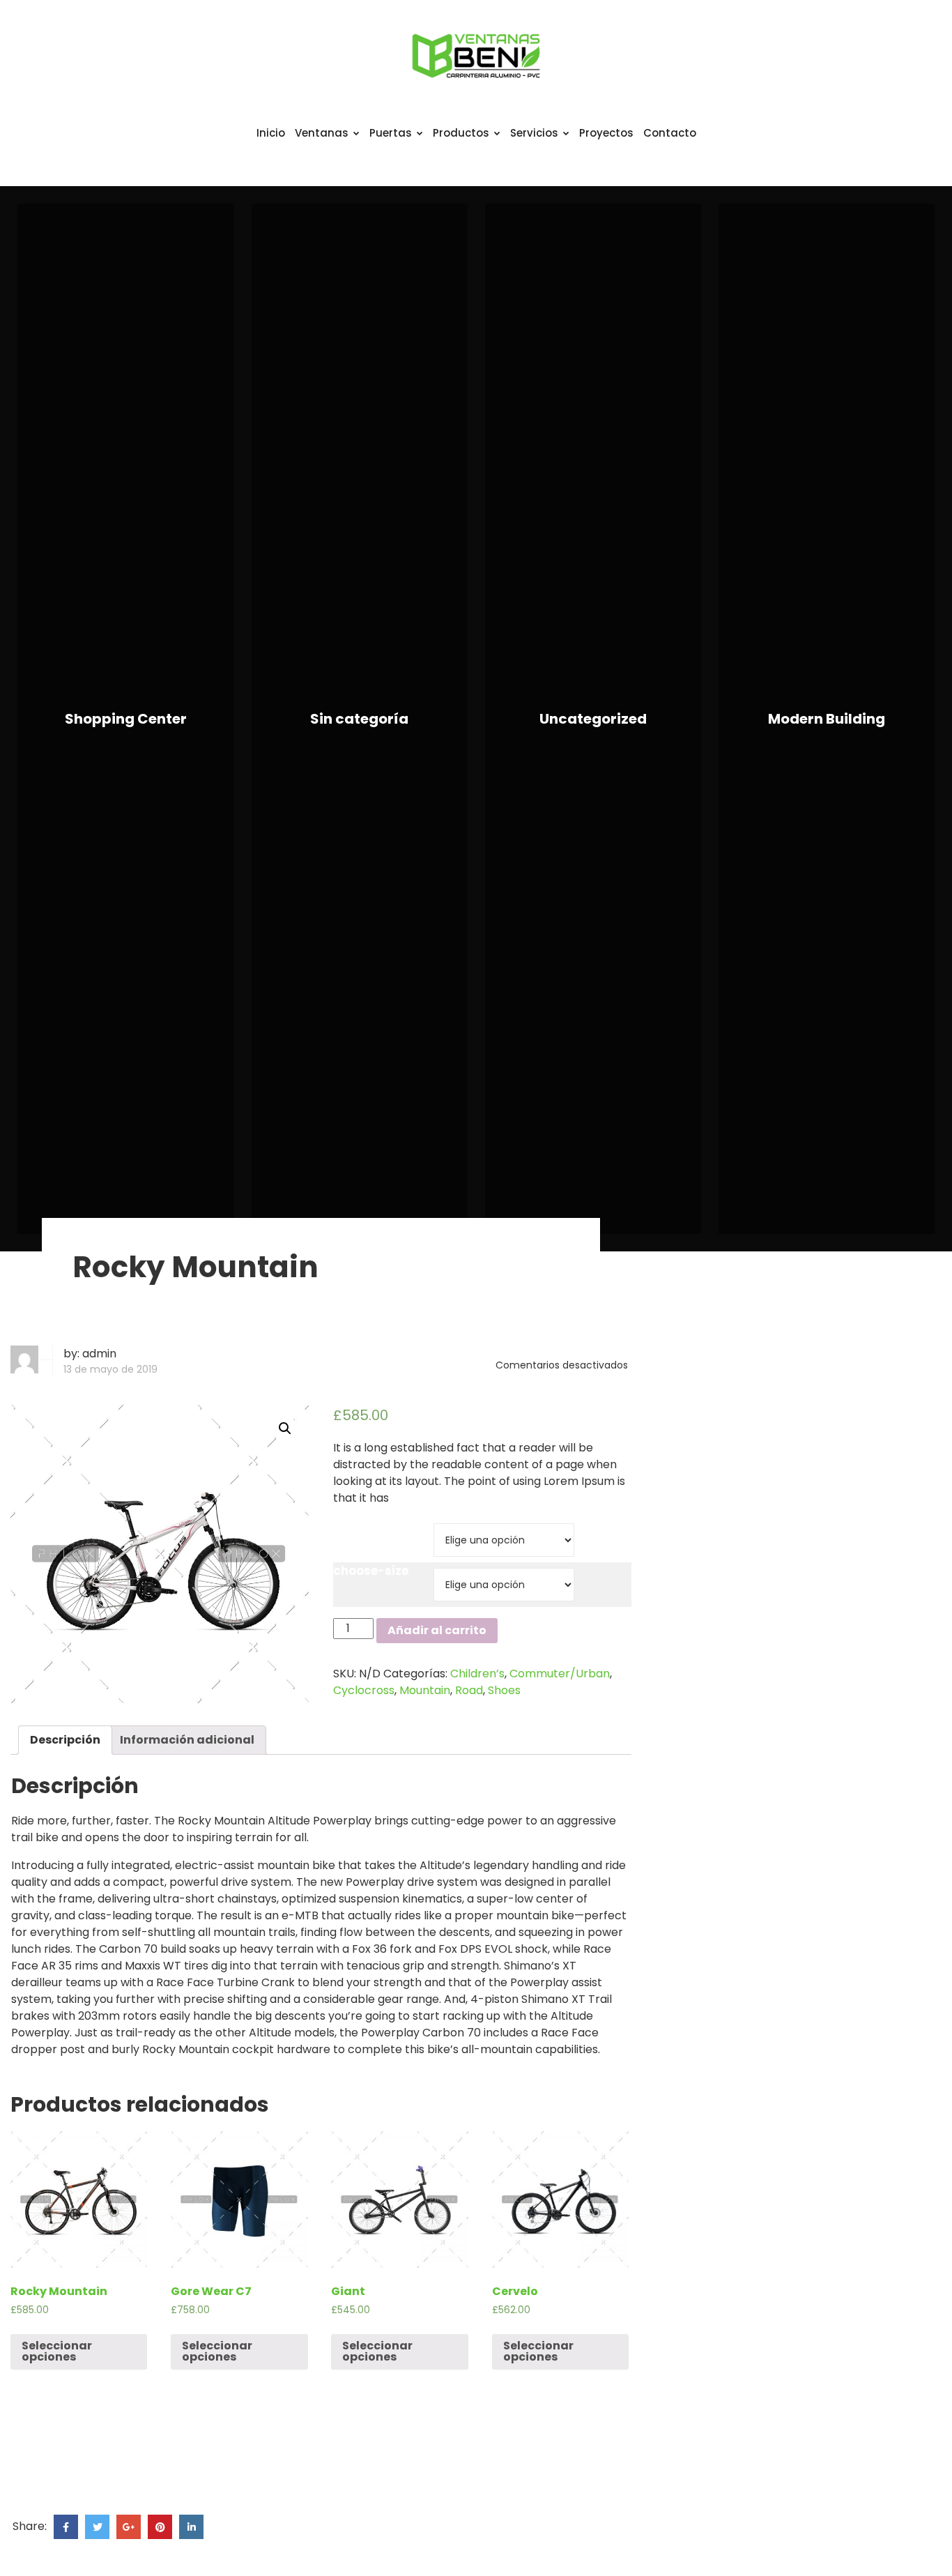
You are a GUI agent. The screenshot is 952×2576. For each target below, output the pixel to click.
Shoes (504, 1690)
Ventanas (322, 133)
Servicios (534, 133)
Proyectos (606, 133)
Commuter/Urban (560, 1674)
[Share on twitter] (97, 2527)
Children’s (477, 1674)
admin (99, 1354)
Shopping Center (126, 719)
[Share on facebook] (66, 2527)
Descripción (65, 1740)
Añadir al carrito (437, 1630)
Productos (461, 133)
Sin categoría (359, 719)
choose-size (371, 1571)
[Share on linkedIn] (191, 2527)
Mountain (425, 1690)
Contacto (670, 133)
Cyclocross (364, 1690)
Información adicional (187, 1740)
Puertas (391, 133)
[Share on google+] (129, 2527)
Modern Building (827, 719)
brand (352, 1526)
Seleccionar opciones (57, 2351)
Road (469, 1690)
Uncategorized (593, 719)
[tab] (65, 1740)
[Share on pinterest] (160, 2527)
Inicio (271, 133)
